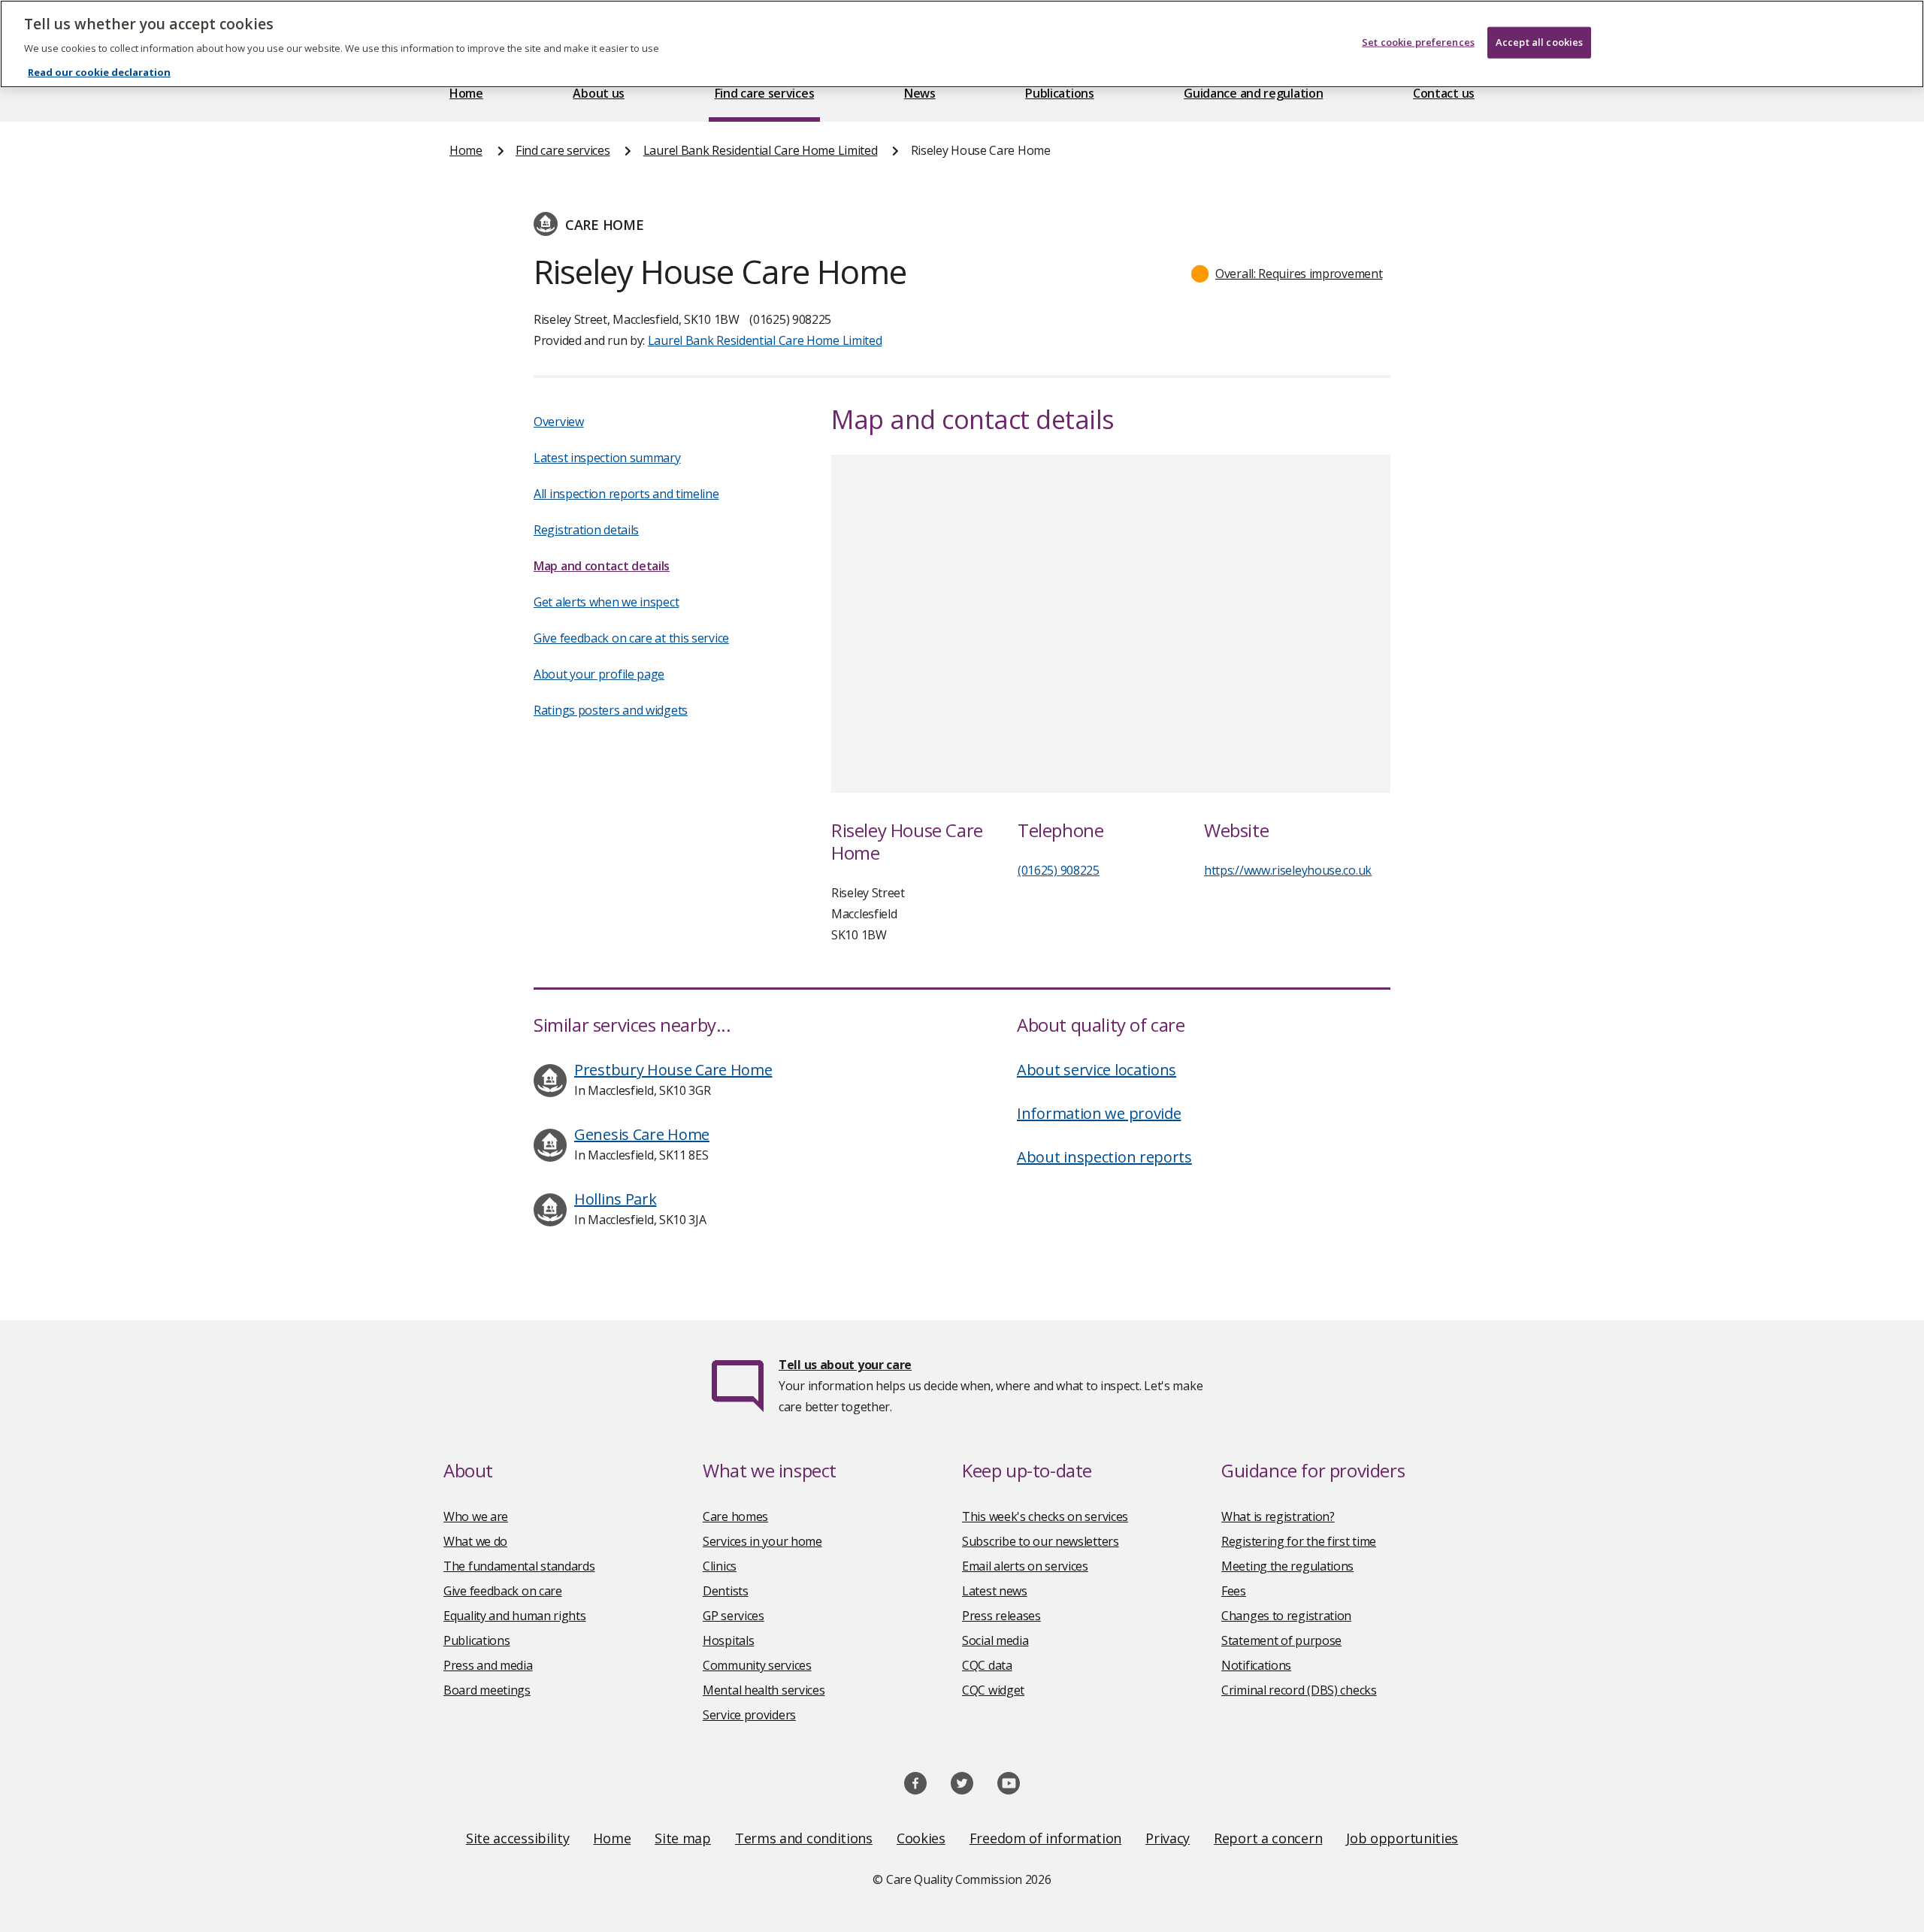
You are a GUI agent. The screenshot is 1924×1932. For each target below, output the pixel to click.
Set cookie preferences (1418, 42)
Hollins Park (615, 1199)
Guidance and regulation (1253, 93)
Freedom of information (1045, 1838)
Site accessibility (518, 1838)
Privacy (1168, 1838)
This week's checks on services (1045, 1516)
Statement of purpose (1281, 1640)
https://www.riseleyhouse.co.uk (1288, 870)
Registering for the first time (1299, 1541)
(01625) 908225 (1059, 870)
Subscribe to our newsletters (1041, 1541)
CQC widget (993, 1690)
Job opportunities (1402, 1838)
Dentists (726, 1591)
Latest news (995, 1591)
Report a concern (1268, 1838)
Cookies (921, 1838)
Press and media (488, 1665)
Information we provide (1099, 1113)
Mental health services (764, 1690)
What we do (475, 1541)
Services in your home (762, 1541)
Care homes (735, 1516)
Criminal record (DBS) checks (1299, 1690)
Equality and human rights (515, 1616)
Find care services (765, 93)
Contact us (1444, 93)
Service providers (749, 1715)
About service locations (1097, 1070)
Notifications (1256, 1665)
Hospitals (728, 1640)
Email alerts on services (1025, 1566)
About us (599, 93)
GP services (734, 1616)
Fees (1234, 1591)
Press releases (1001, 1616)
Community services (757, 1665)
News (920, 93)
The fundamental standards (519, 1566)
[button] (1287, 274)
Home (466, 93)
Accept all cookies (1539, 42)
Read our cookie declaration (99, 72)
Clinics (720, 1566)
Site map (683, 1838)
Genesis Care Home (642, 1134)
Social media (995, 1640)
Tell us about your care (845, 1365)
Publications (1059, 93)
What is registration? (1278, 1516)
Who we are (476, 1516)
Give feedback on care (503, 1591)
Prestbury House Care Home (673, 1070)
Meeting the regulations (1287, 1566)
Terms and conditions (804, 1838)
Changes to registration (1286, 1616)
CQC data (987, 1665)
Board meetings (487, 1690)
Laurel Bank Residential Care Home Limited (761, 150)
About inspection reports (1104, 1157)
